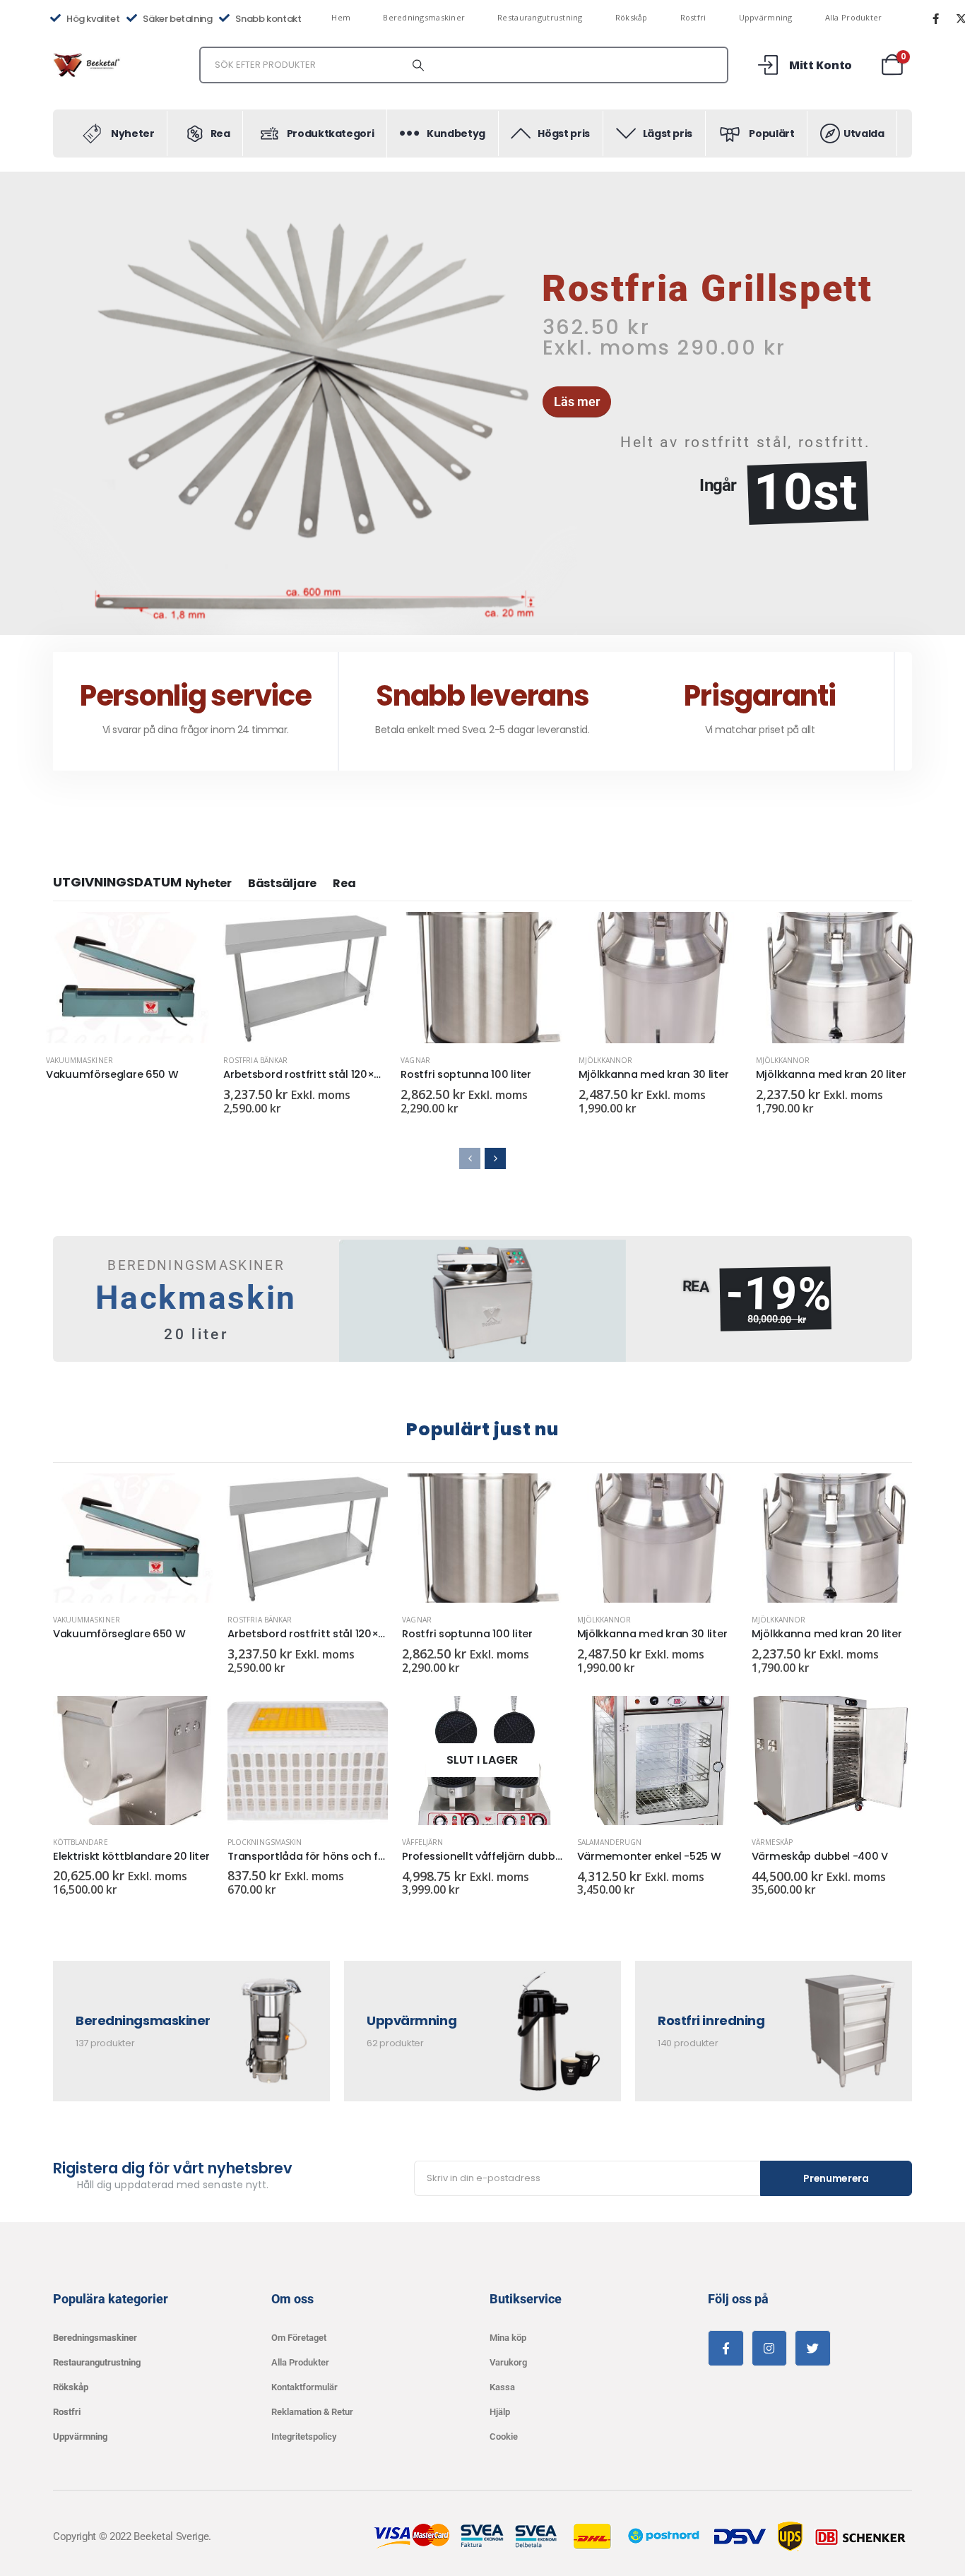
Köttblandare (81, 1842)
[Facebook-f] (726, 2348)
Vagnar (415, 1060)
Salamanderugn (610, 1842)
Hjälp (500, 2412)
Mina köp (508, 2338)
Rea (344, 883)
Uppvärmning (766, 17)
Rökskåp (632, 17)
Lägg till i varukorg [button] (363, 935)
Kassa (502, 2387)
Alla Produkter (854, 17)
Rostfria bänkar (255, 1060)
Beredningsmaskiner (424, 17)
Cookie (504, 2436)
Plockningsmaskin (265, 1842)
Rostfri (693, 17)
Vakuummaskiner (79, 1060)
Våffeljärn (422, 1842)
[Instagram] (770, 2348)
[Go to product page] (128, 978)
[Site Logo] (88, 65)
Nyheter (208, 883)
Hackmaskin (196, 1298)
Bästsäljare (282, 883)
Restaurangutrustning (540, 17)
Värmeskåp (772, 1842)
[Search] (418, 65)
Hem (341, 17)
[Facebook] (935, 18)
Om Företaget (299, 2338)
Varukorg (508, 2362)
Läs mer (186, 935)
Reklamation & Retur (312, 2412)
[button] (55, 403)
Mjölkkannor (606, 1060)
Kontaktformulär (304, 2387)
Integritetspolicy (304, 2436)
